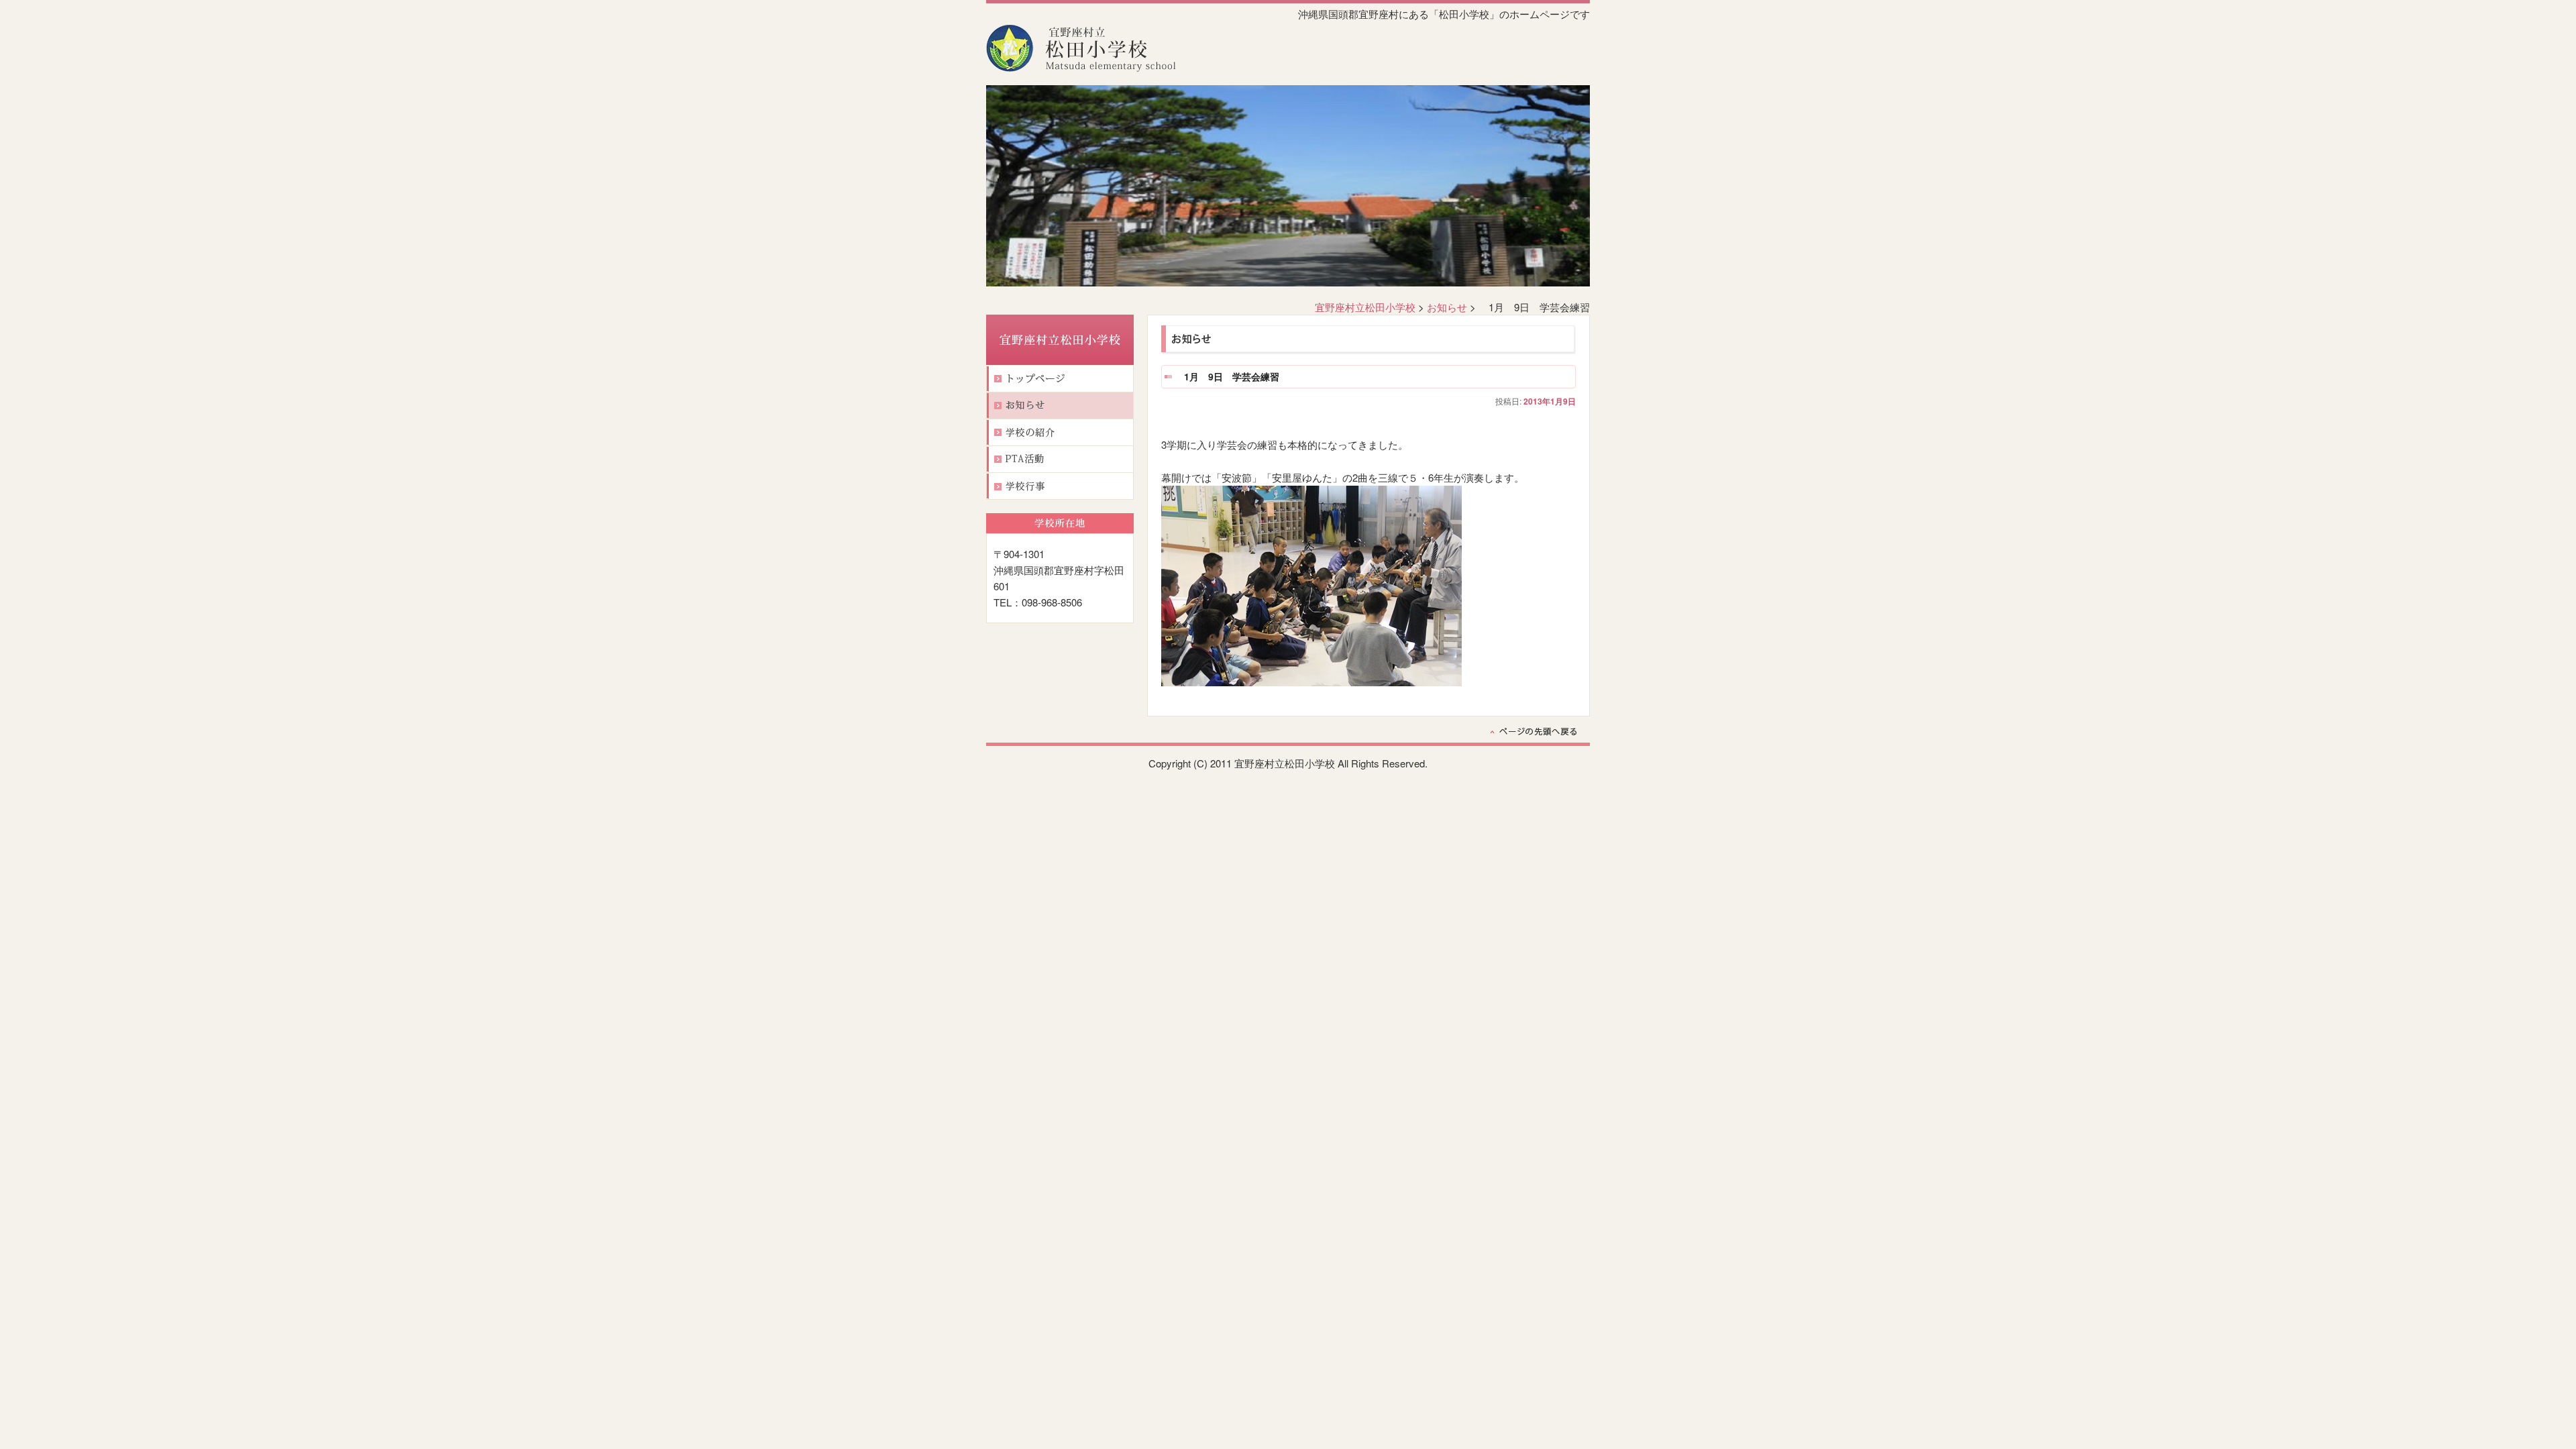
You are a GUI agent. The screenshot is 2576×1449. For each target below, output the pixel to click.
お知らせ (1447, 307)
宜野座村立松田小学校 (1365, 307)
